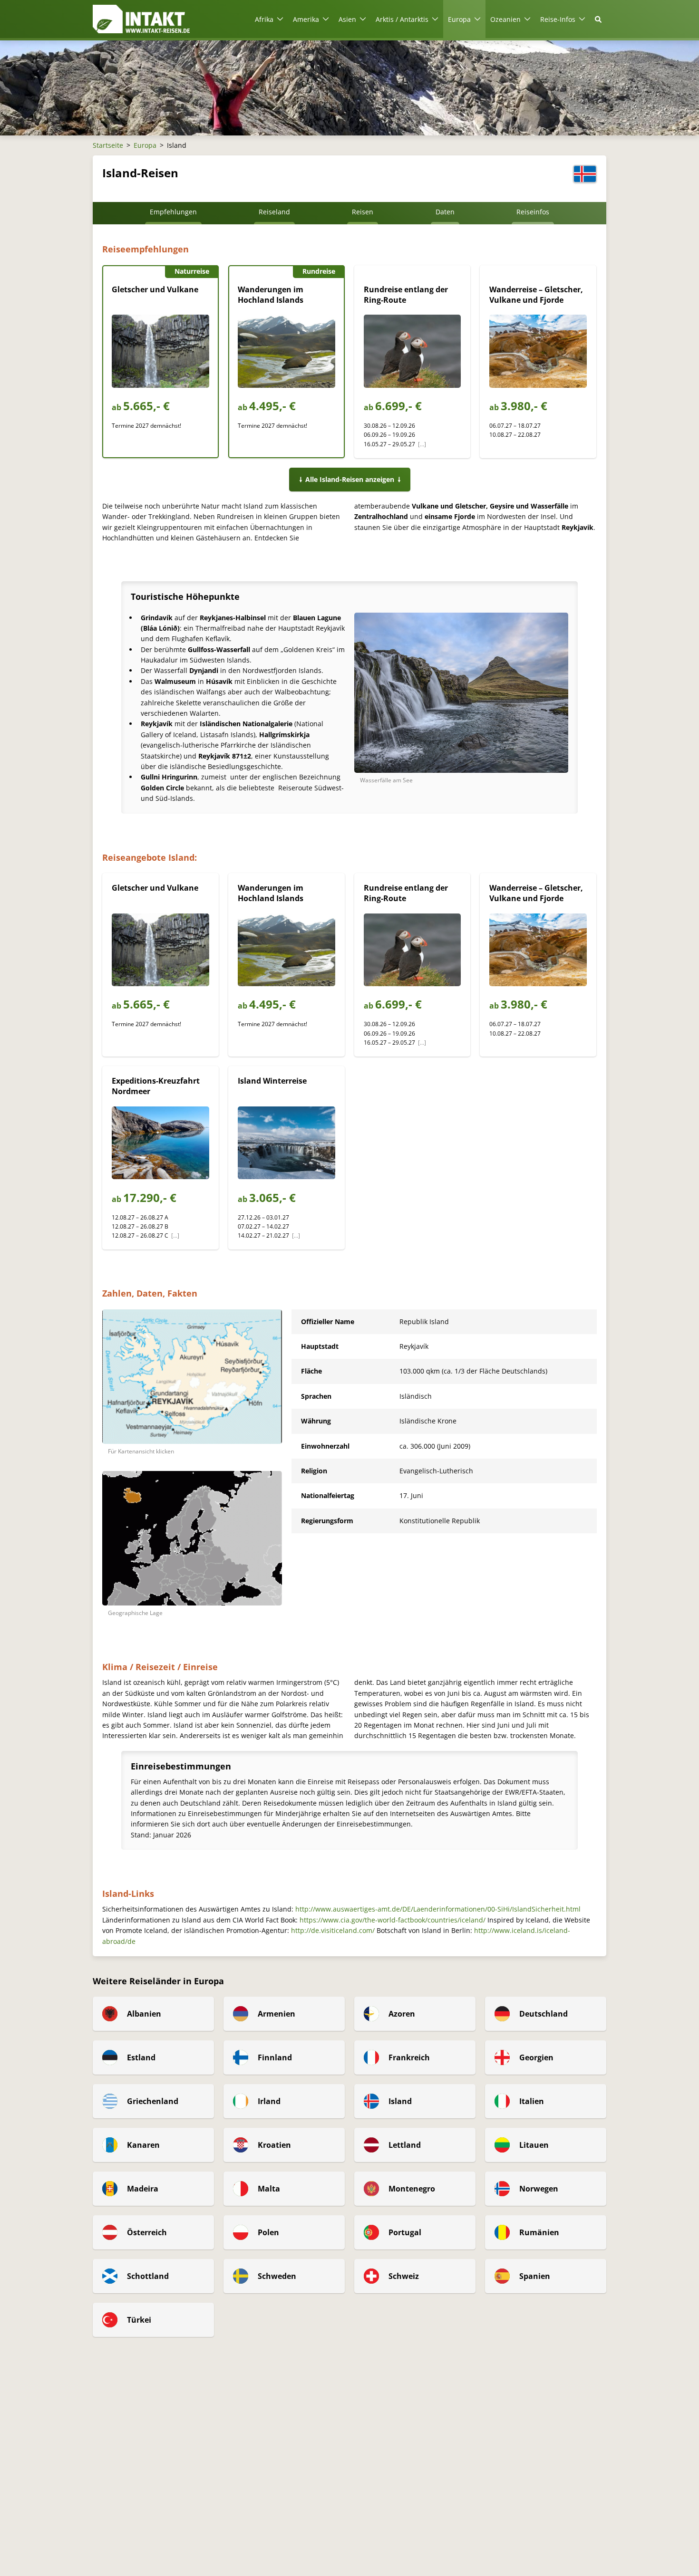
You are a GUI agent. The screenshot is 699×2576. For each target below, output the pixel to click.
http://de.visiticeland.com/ (333, 1930)
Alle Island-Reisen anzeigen (350, 479)
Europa (145, 145)
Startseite (108, 145)
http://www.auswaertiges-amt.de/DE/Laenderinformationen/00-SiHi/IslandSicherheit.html (438, 1909)
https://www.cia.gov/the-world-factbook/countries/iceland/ (393, 1920)
